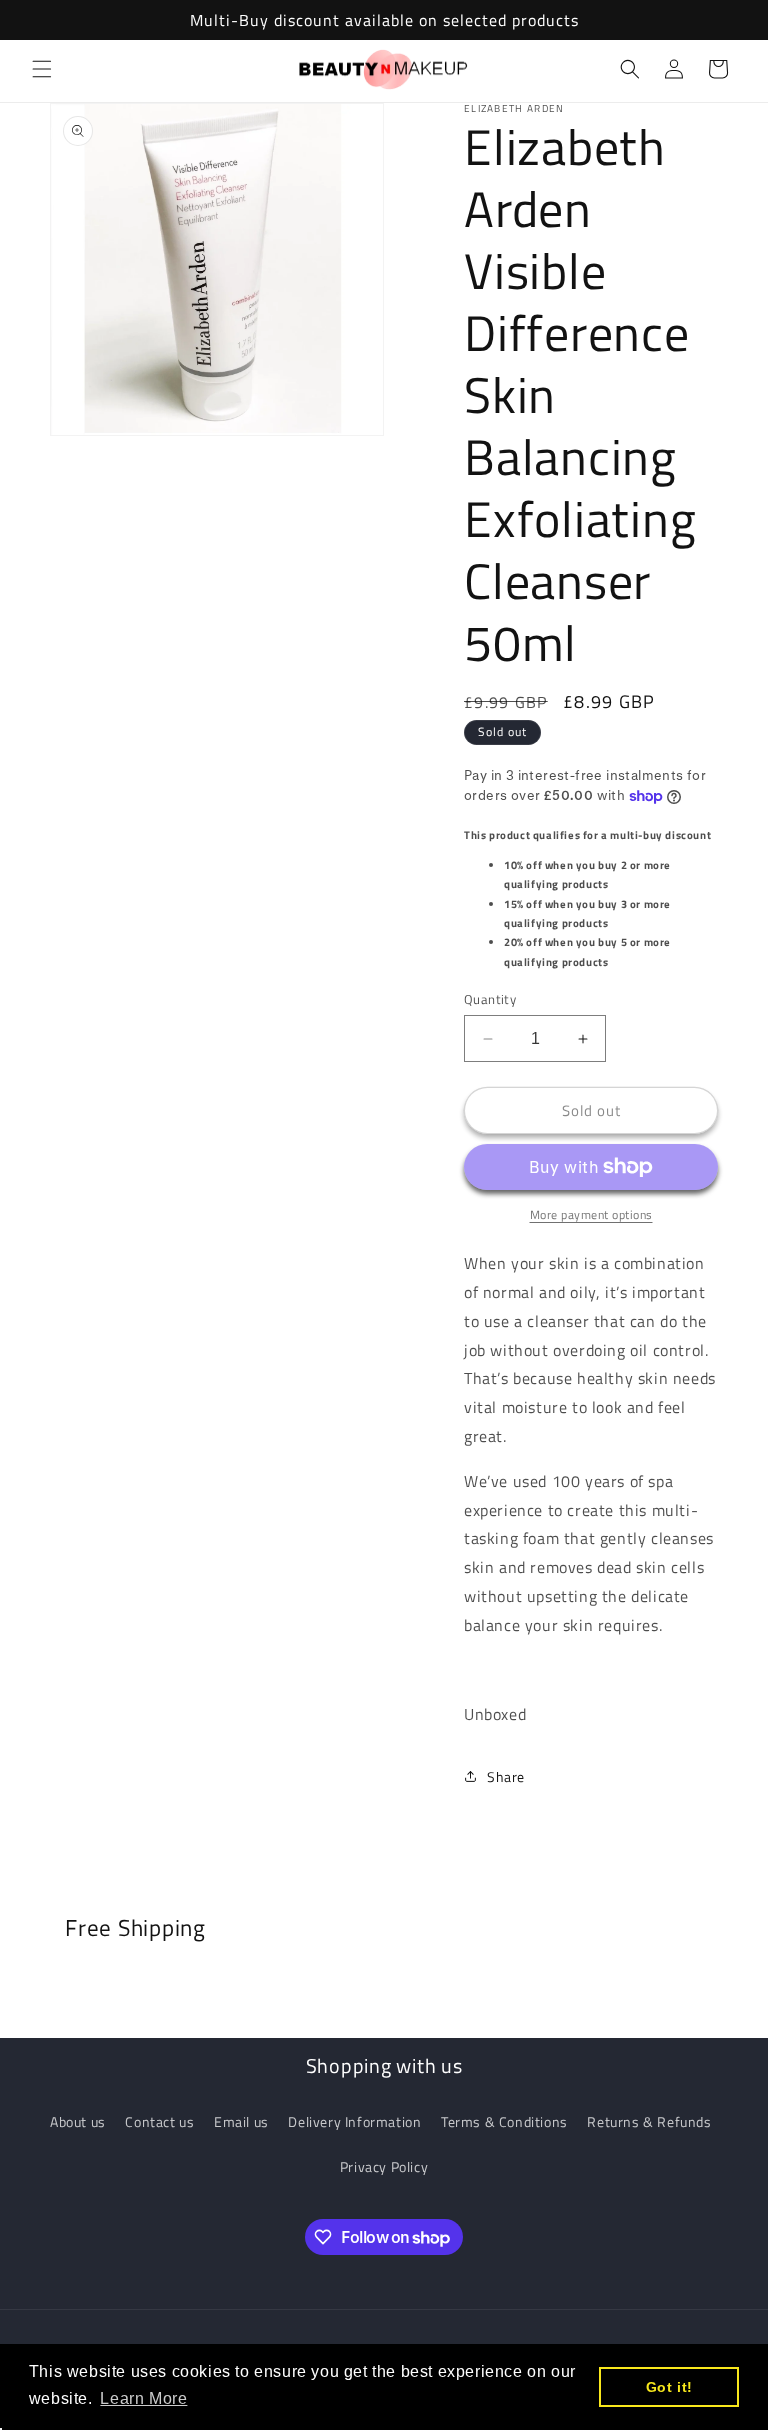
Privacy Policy (384, 2166)
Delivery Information (354, 2121)
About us (78, 2121)
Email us (241, 2121)
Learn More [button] (143, 2398)
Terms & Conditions (504, 2121)
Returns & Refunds (649, 2121)
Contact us (159, 2121)
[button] (42, 69)
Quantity (490, 999)
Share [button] (506, 1776)
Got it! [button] (669, 2387)
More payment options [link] (591, 1215)
